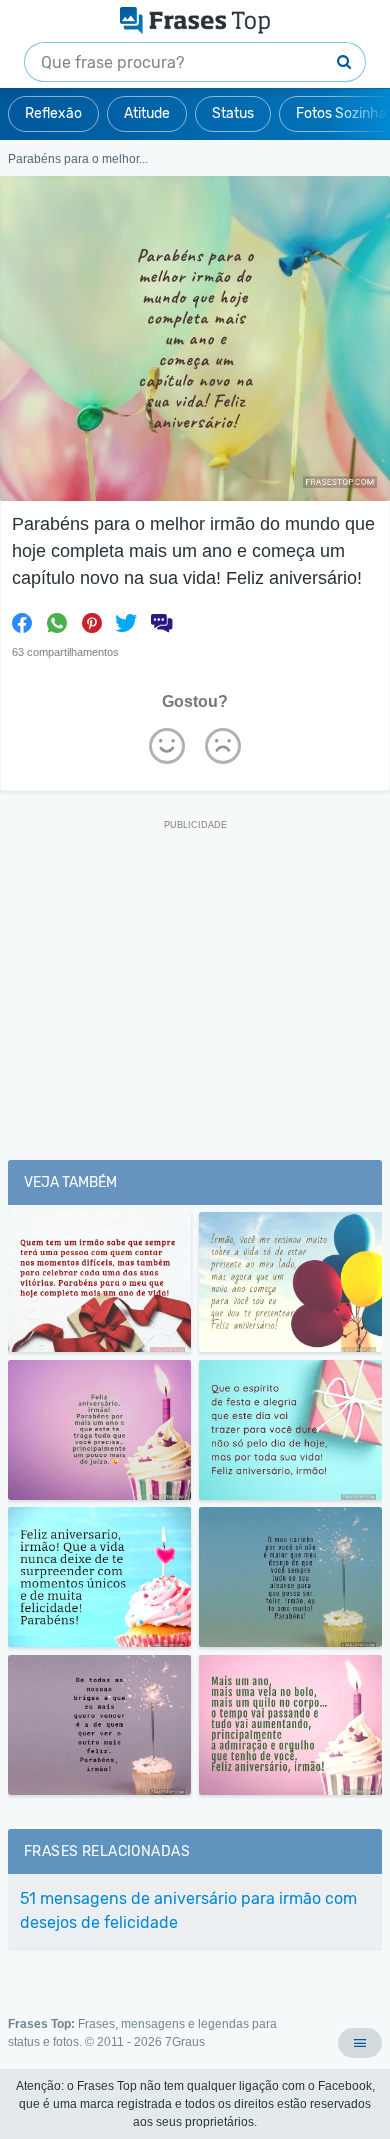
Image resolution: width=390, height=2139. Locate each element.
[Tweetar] (126, 623)
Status (233, 113)
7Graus (185, 2042)
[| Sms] (161, 623)
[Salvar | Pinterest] (92, 623)
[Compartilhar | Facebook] (22, 623)
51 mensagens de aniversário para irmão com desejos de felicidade (188, 1910)
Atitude (147, 113)
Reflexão (53, 113)
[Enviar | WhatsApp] (57, 623)
